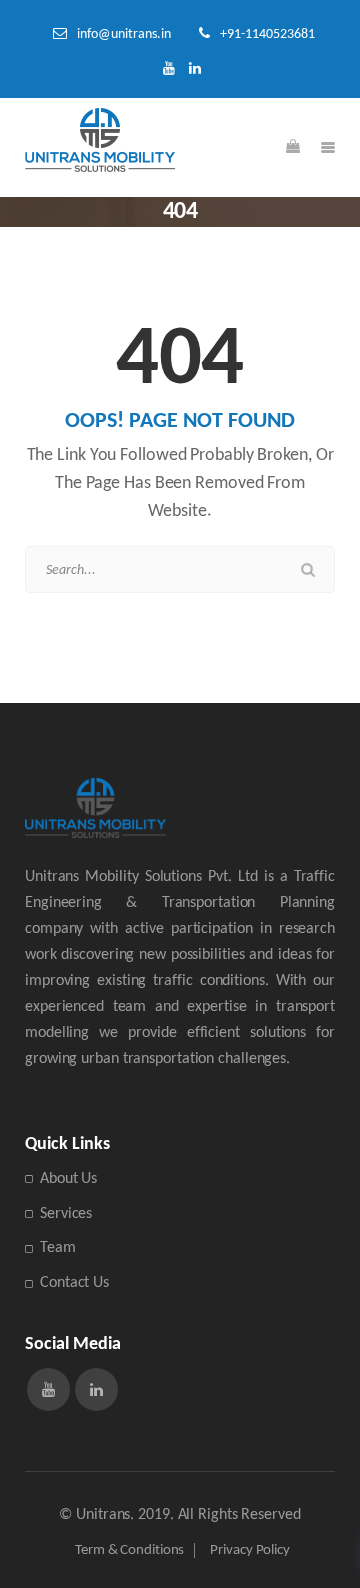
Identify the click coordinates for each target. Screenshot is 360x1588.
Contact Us (74, 1283)
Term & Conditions (129, 1550)
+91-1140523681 (267, 34)
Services (66, 1214)
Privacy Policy (250, 1550)
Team (58, 1248)
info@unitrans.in (124, 34)
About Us (68, 1179)
